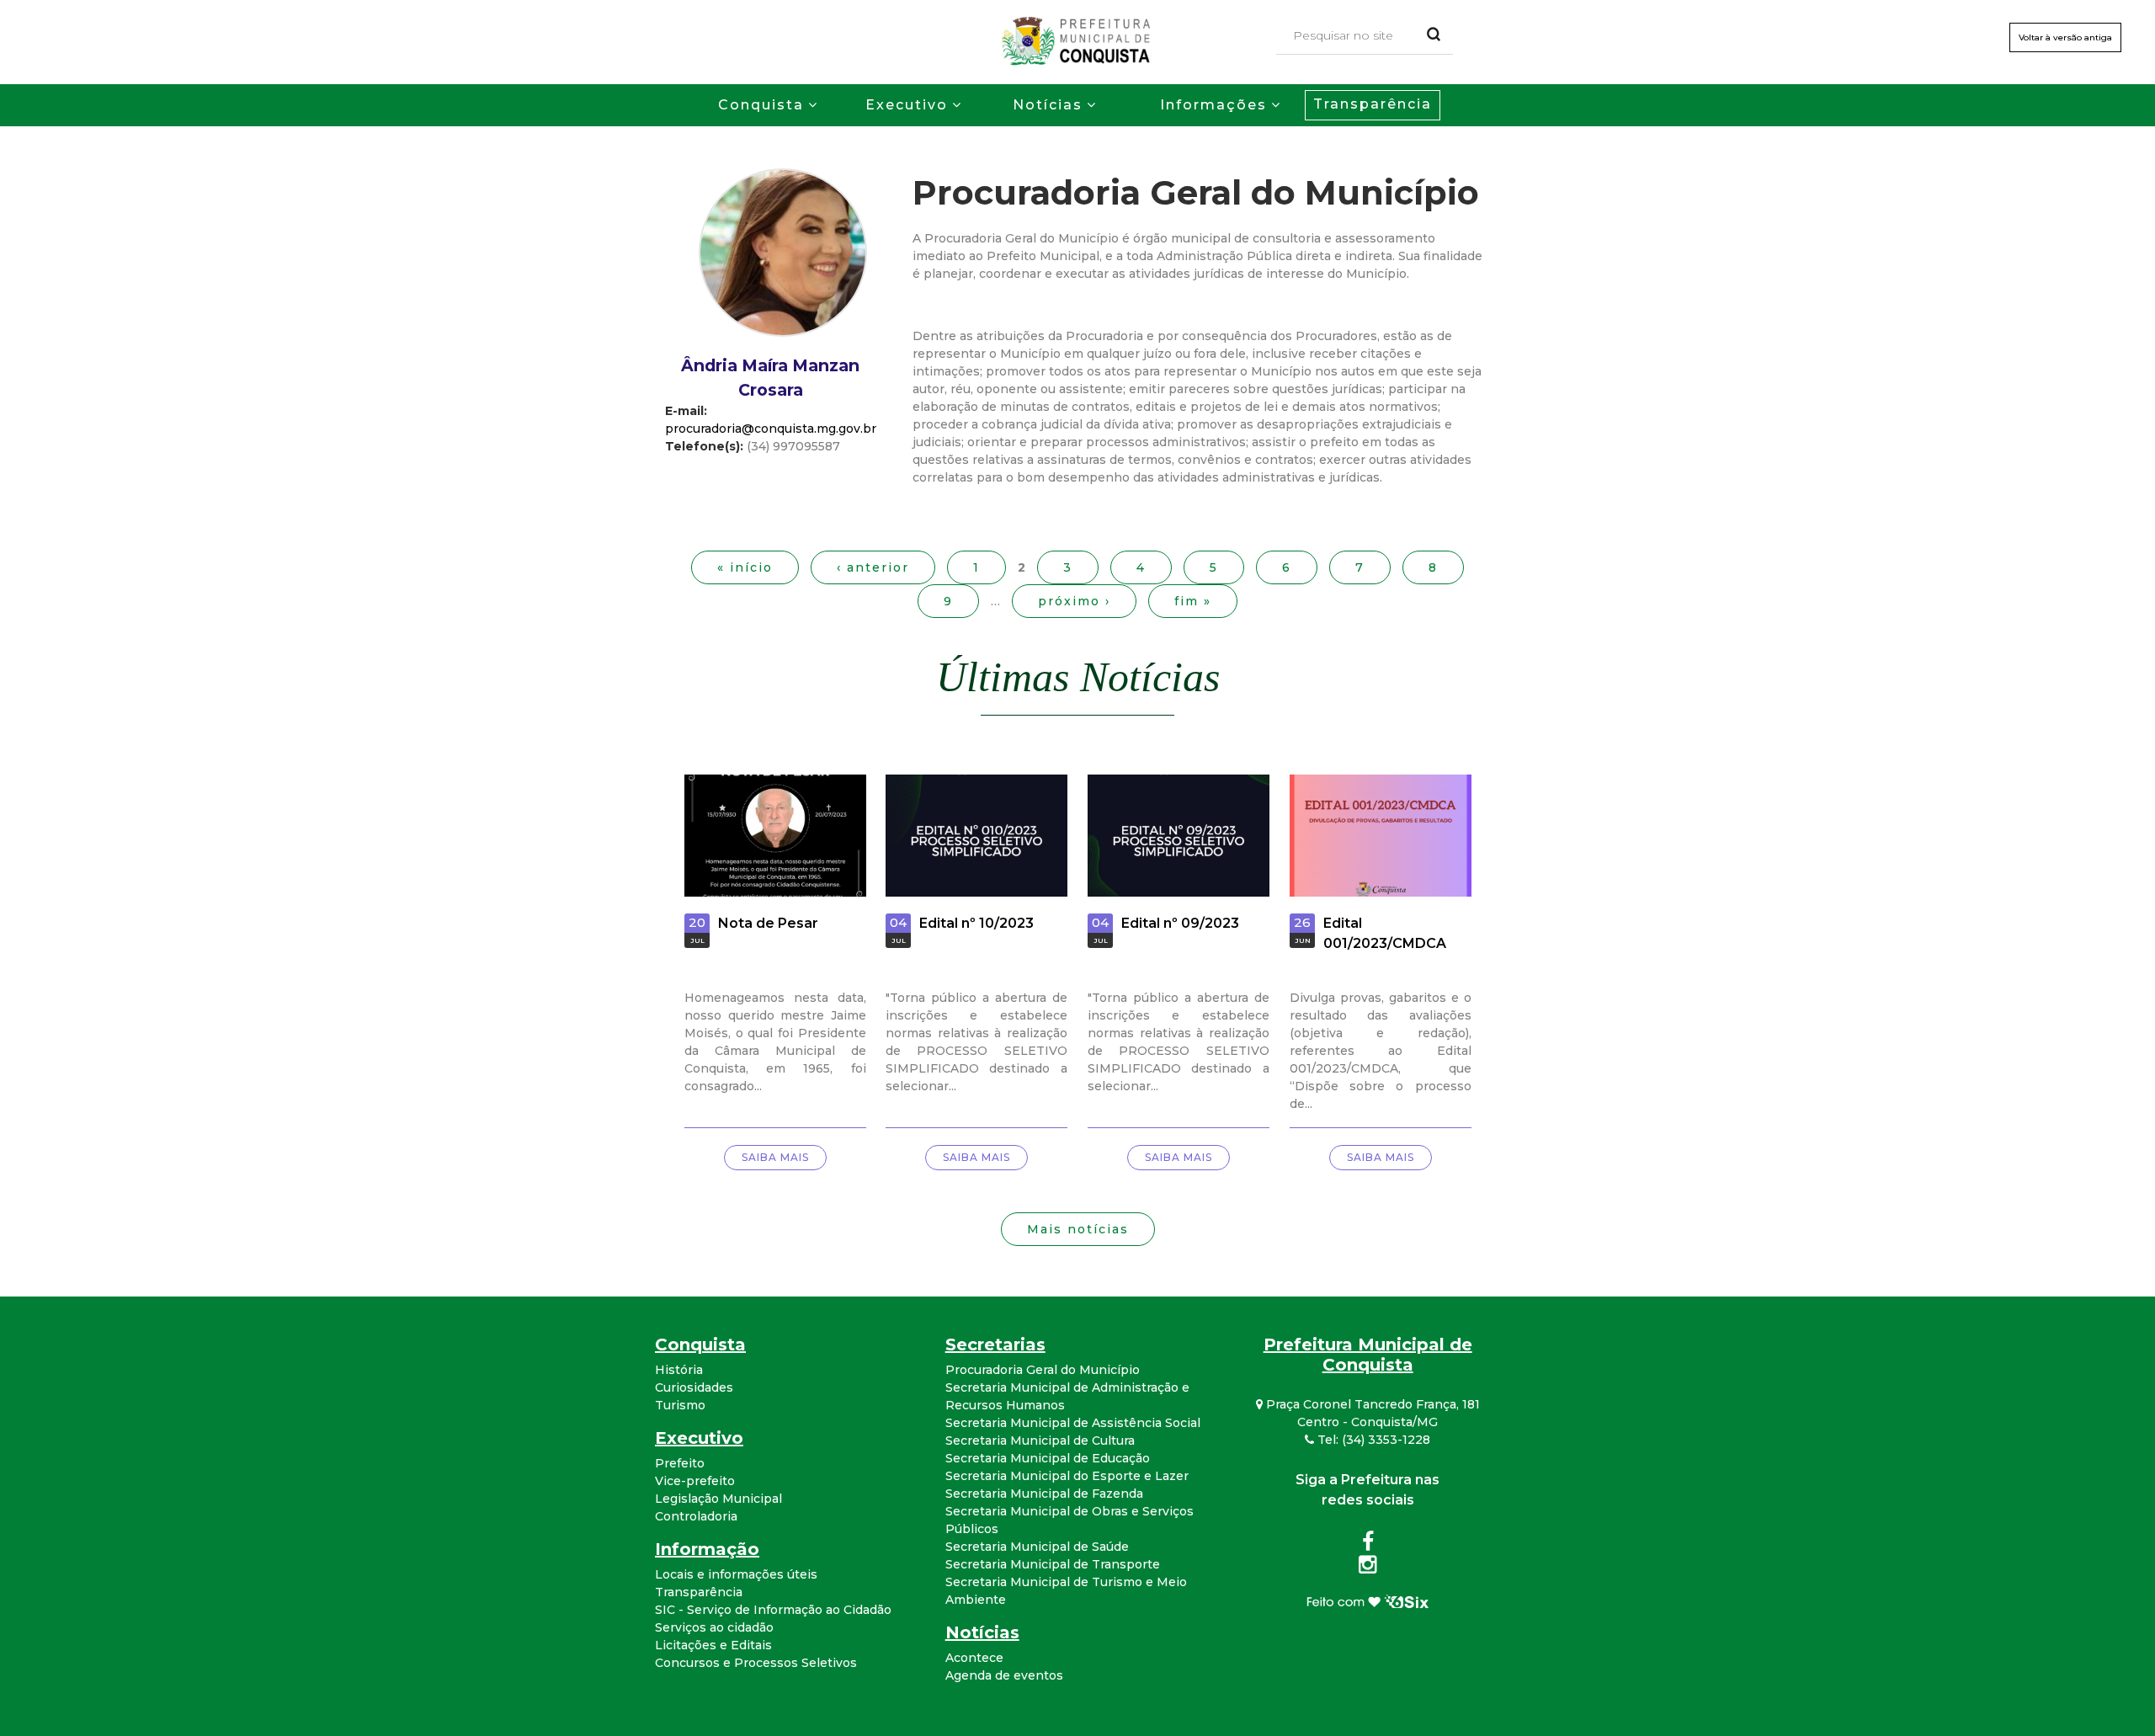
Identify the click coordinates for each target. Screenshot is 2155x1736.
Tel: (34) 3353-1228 (1372, 1440)
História (679, 1370)
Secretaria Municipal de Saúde (1037, 1547)
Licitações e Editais (713, 1645)
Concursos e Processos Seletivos (756, 1663)
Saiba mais (775, 1157)
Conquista (761, 105)
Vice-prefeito (695, 1481)
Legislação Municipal (718, 1499)
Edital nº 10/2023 (976, 923)
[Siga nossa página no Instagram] (1367, 1568)
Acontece (974, 1658)
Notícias (1048, 105)
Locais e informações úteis (736, 1574)
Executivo (907, 105)
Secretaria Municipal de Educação (1048, 1458)
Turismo (680, 1405)
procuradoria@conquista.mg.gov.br (771, 429)
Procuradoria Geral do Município (1043, 1370)
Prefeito (680, 1463)
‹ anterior (873, 567)
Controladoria (696, 1516)
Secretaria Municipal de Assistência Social (1073, 1423)
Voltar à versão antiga (2065, 37)
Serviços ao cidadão (714, 1627)
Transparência (1373, 104)
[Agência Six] (1367, 1600)
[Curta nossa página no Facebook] (1368, 1545)
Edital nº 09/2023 (1180, 923)
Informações (1213, 105)
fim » (1193, 601)
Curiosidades (694, 1387)
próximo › (1074, 601)
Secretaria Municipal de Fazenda (1044, 1494)
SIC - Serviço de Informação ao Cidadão (773, 1610)
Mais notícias (1078, 1229)
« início (745, 567)
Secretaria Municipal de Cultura (1040, 1440)
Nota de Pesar (768, 923)
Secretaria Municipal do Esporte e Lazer (1067, 1476)
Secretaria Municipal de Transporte (1053, 1564)
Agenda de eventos (1004, 1675)
